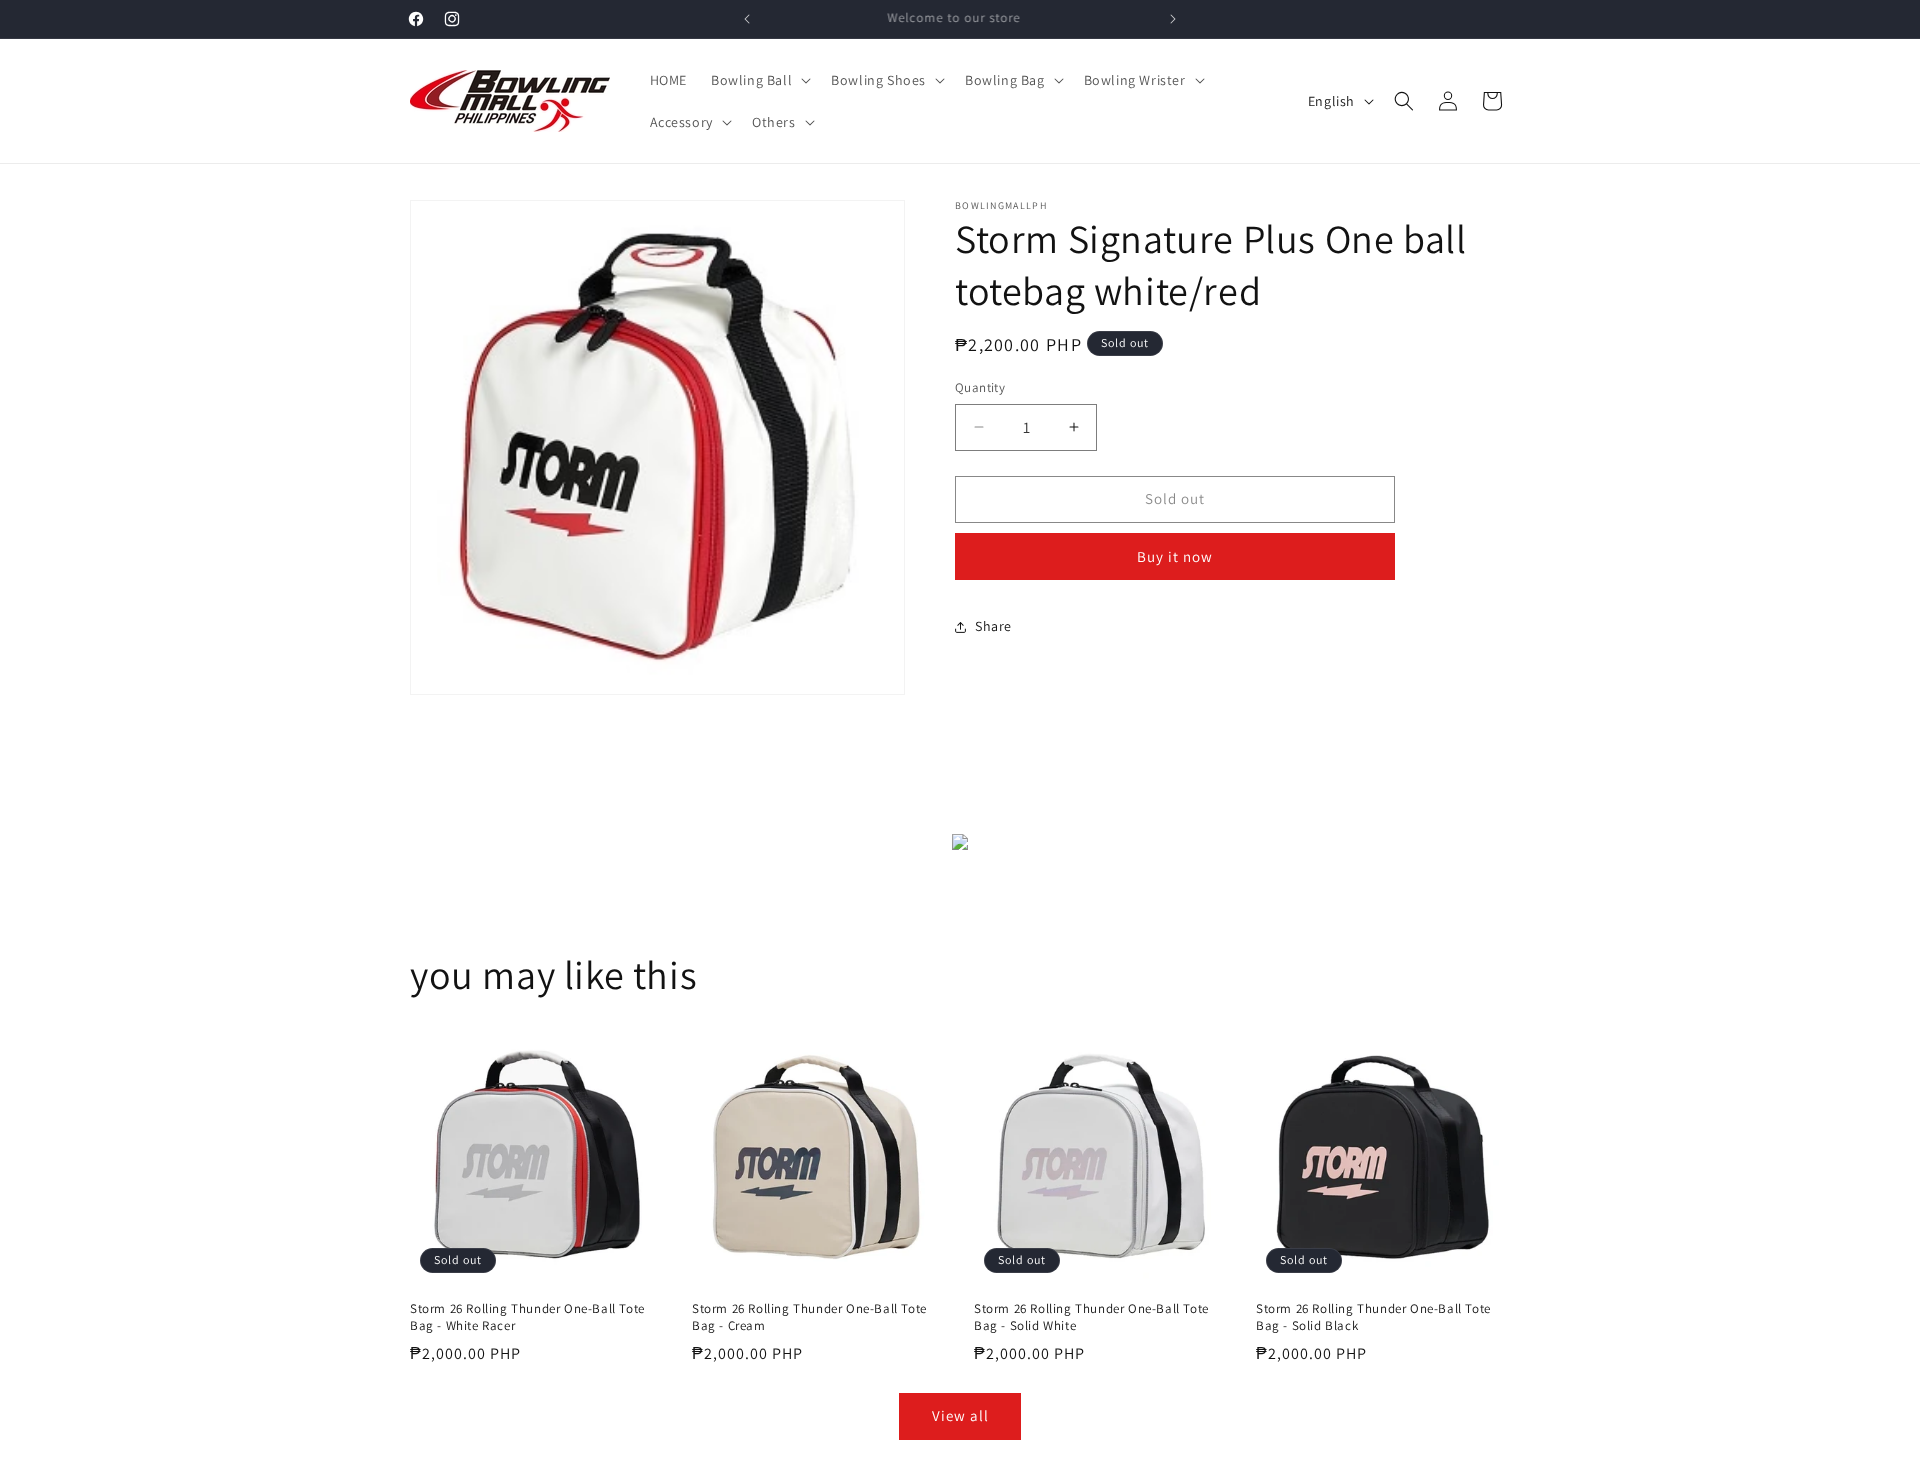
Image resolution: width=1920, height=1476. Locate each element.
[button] (759, 80)
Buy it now (1175, 556)
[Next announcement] (1173, 19)
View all (960, 1415)
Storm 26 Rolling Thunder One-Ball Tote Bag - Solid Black (1373, 1317)
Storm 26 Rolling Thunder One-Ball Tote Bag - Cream (809, 1317)
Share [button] (993, 626)
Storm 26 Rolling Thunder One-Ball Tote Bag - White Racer (527, 1317)
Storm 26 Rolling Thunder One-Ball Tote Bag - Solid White (1091, 1317)
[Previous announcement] (747, 19)
